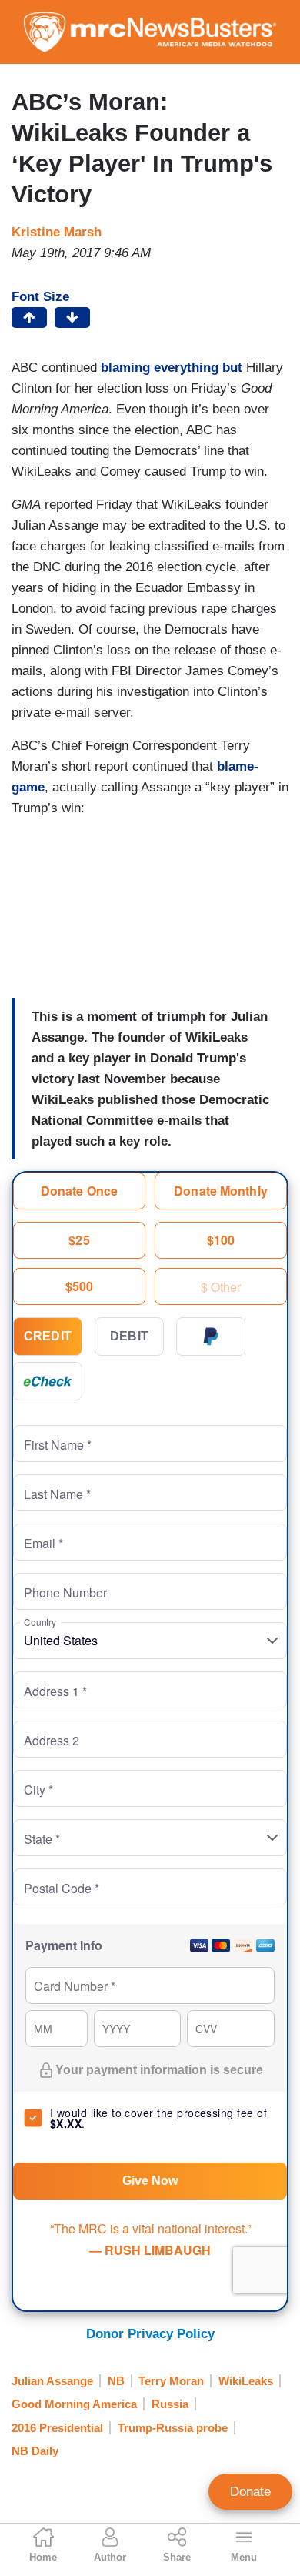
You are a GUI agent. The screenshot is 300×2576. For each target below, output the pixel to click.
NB (116, 2381)
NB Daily (35, 2451)
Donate (250, 2492)
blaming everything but (172, 368)
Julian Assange (52, 2381)
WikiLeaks (246, 2381)
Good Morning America (74, 2404)
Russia (170, 2404)
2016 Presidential (57, 2428)
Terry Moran (171, 2381)
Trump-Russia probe (173, 2428)
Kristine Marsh (57, 232)
